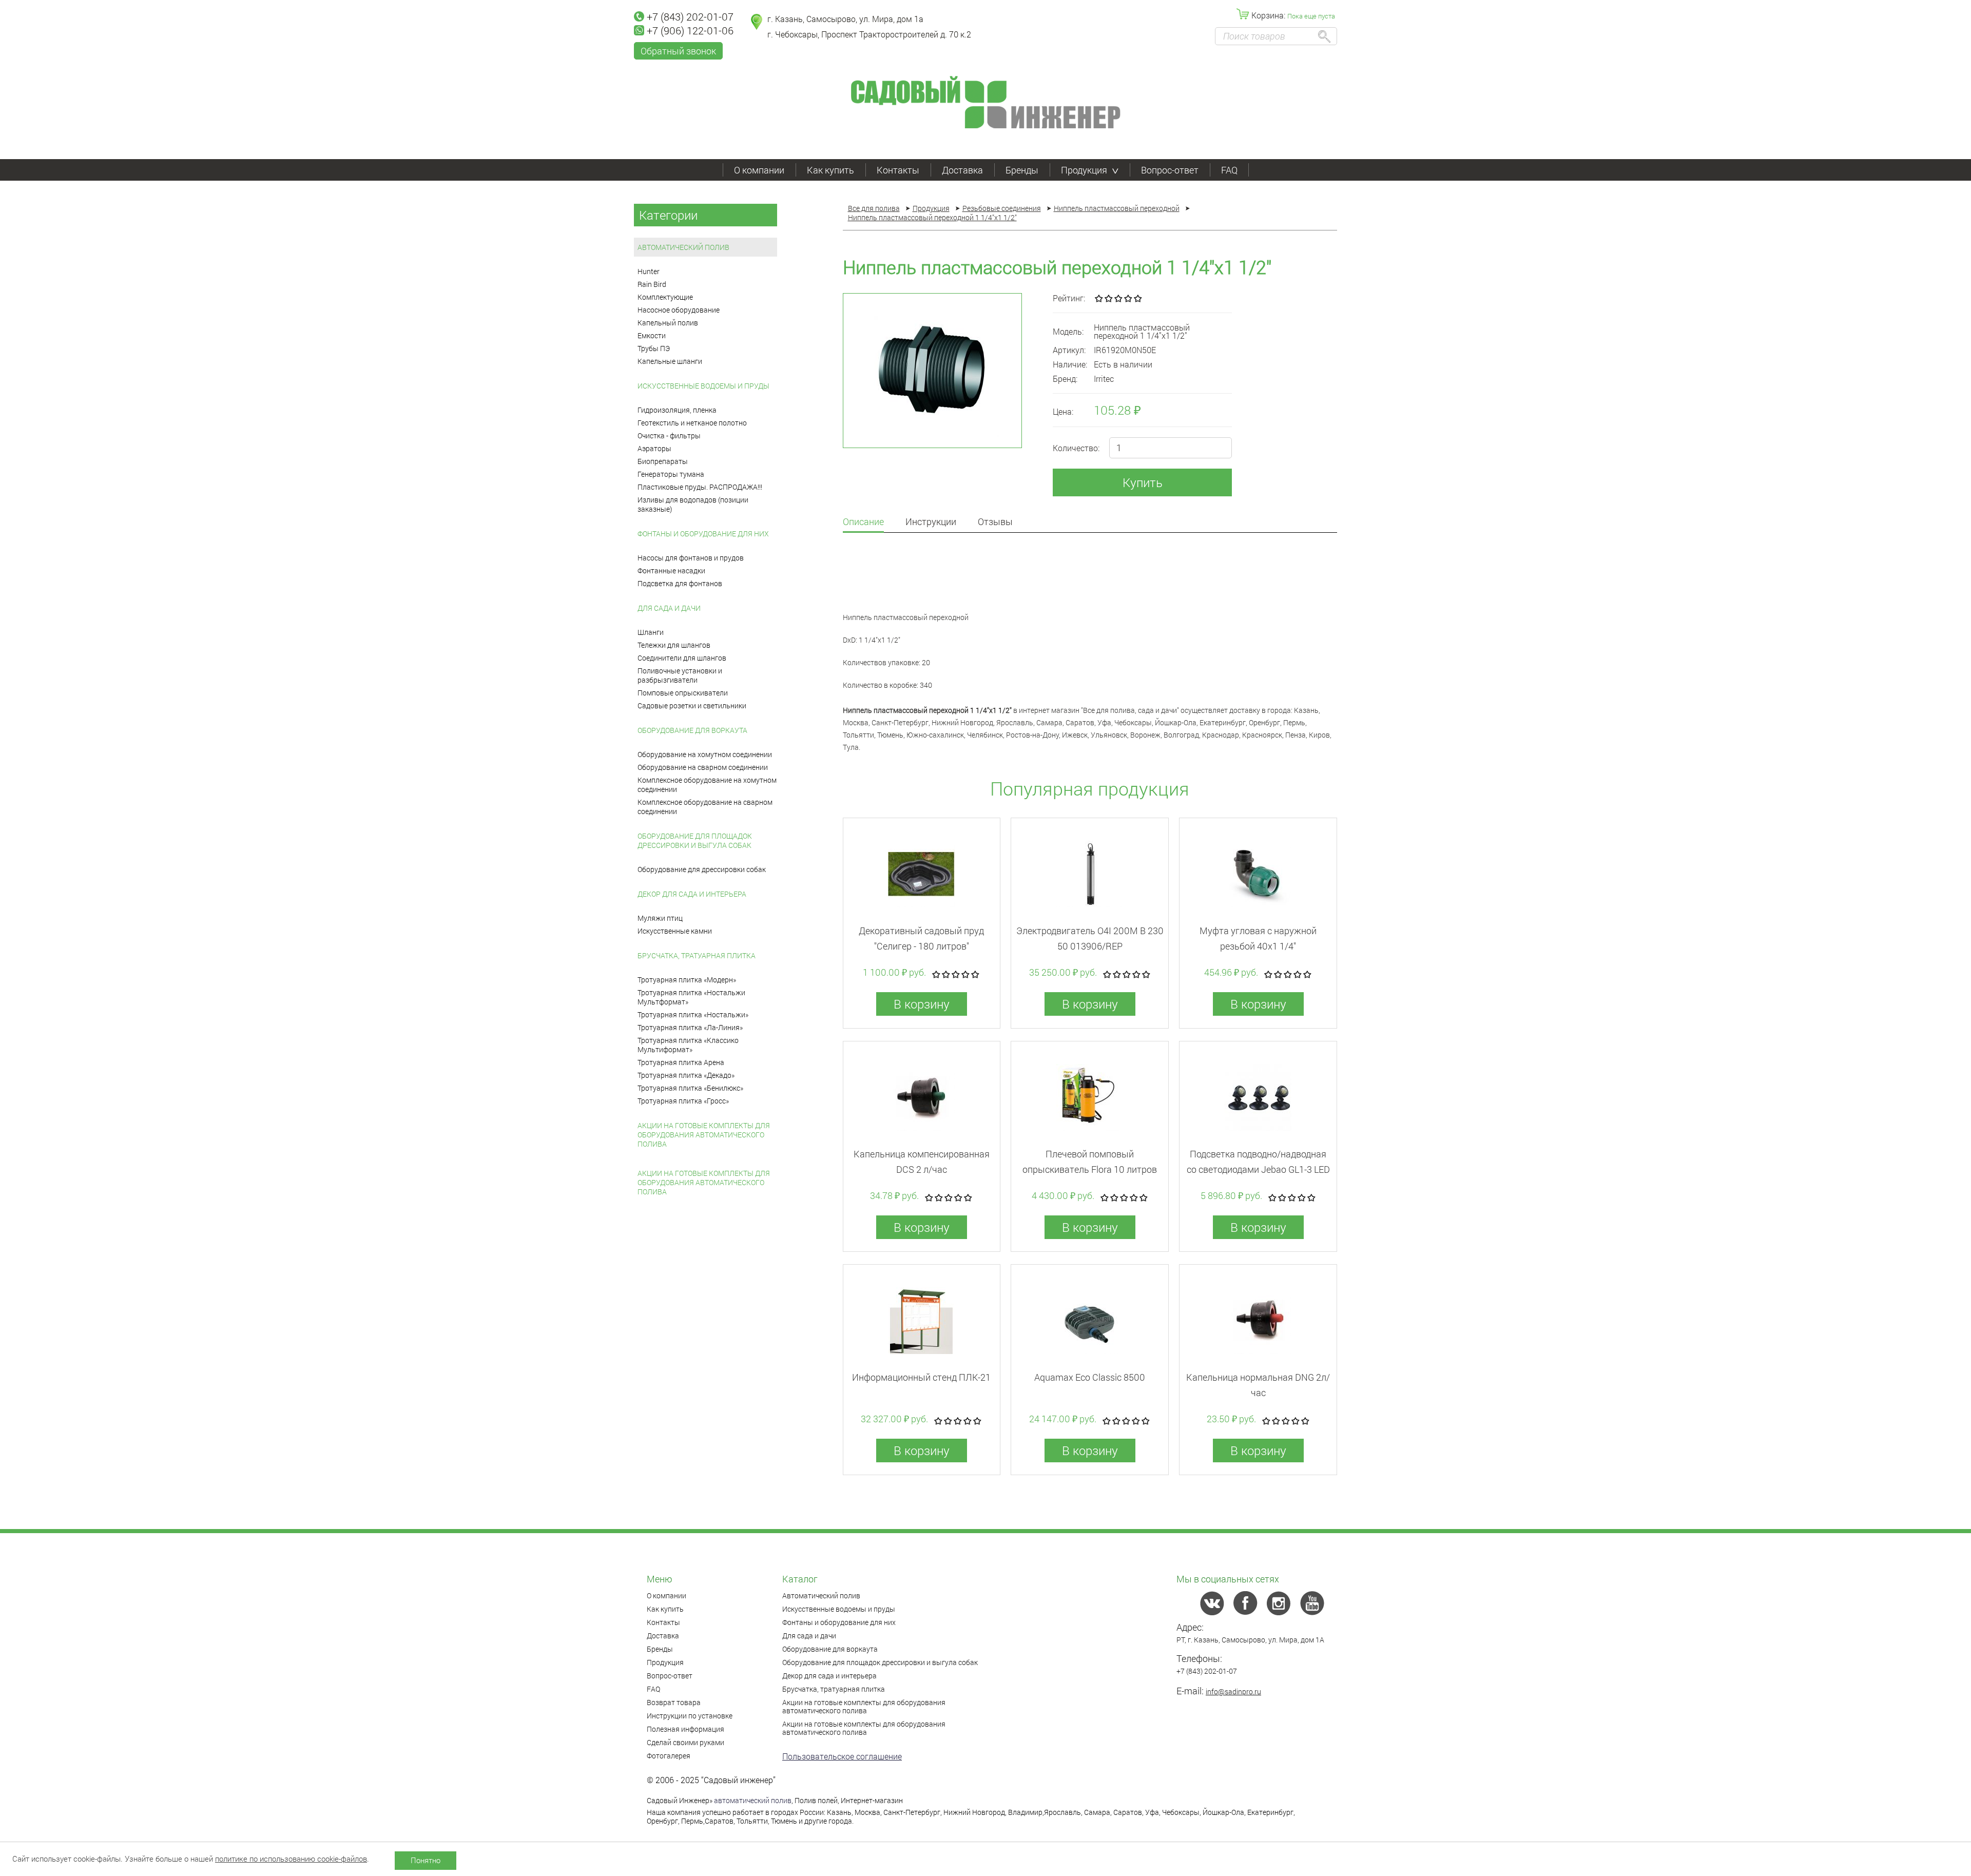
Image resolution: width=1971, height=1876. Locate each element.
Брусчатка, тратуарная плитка (697, 955)
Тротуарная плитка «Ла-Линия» (690, 1027)
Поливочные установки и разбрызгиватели (680, 675)
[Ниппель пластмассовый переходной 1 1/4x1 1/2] (932, 371)
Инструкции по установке (690, 1716)
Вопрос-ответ (1170, 170)
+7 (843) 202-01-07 (690, 16)
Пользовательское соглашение (842, 1756)
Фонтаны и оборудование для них (703, 534)
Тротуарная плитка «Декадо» (686, 1075)
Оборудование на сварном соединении (703, 767)
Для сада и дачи (669, 608)
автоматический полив (753, 1800)
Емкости (652, 335)
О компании (759, 170)
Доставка (962, 170)
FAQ (1229, 170)
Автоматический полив (683, 247)
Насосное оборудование (679, 310)
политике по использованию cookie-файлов (291, 1859)
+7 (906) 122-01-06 (690, 30)
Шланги (651, 632)
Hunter (649, 271)
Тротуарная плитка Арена (681, 1062)
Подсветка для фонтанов (680, 583)
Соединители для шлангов (682, 658)
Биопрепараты (663, 461)
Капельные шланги (670, 361)
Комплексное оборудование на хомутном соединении (707, 785)
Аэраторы (654, 448)
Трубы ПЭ (654, 348)
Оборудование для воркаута (692, 730)
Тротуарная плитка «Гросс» (683, 1101)
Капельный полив (668, 323)
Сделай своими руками (685, 1742)
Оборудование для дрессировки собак (702, 869)
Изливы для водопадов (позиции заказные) (693, 504)
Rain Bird (652, 284)
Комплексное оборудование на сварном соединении (705, 807)
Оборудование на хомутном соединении (705, 754)
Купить (1143, 482)
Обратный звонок (678, 51)
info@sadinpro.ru (1233, 1691)
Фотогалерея (669, 1756)
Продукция (1084, 170)
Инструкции (931, 522)
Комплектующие (665, 297)
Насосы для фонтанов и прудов (691, 558)
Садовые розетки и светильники (692, 705)
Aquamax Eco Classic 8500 (1090, 1377)
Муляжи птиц (660, 918)
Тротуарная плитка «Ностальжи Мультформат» (691, 997)
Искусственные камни (675, 931)
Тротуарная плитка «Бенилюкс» (690, 1088)
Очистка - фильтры (669, 436)
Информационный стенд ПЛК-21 (921, 1377)
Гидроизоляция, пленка (677, 410)
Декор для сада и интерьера (692, 894)
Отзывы (995, 522)
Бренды (1022, 170)
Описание (863, 522)
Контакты (898, 170)
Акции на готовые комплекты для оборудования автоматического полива (704, 1135)
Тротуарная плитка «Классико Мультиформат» (688, 1045)
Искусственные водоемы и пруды (703, 386)
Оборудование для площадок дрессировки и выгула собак (695, 840)
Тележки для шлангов (674, 645)
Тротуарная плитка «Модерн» (687, 980)
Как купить (830, 170)
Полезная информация (685, 1729)
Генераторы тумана (671, 474)
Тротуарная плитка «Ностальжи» (693, 1014)
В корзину (922, 1004)
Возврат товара (674, 1702)
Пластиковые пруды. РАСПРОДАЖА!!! (700, 487)
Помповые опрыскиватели (683, 693)
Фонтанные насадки (671, 570)
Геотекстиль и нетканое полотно (692, 423)
